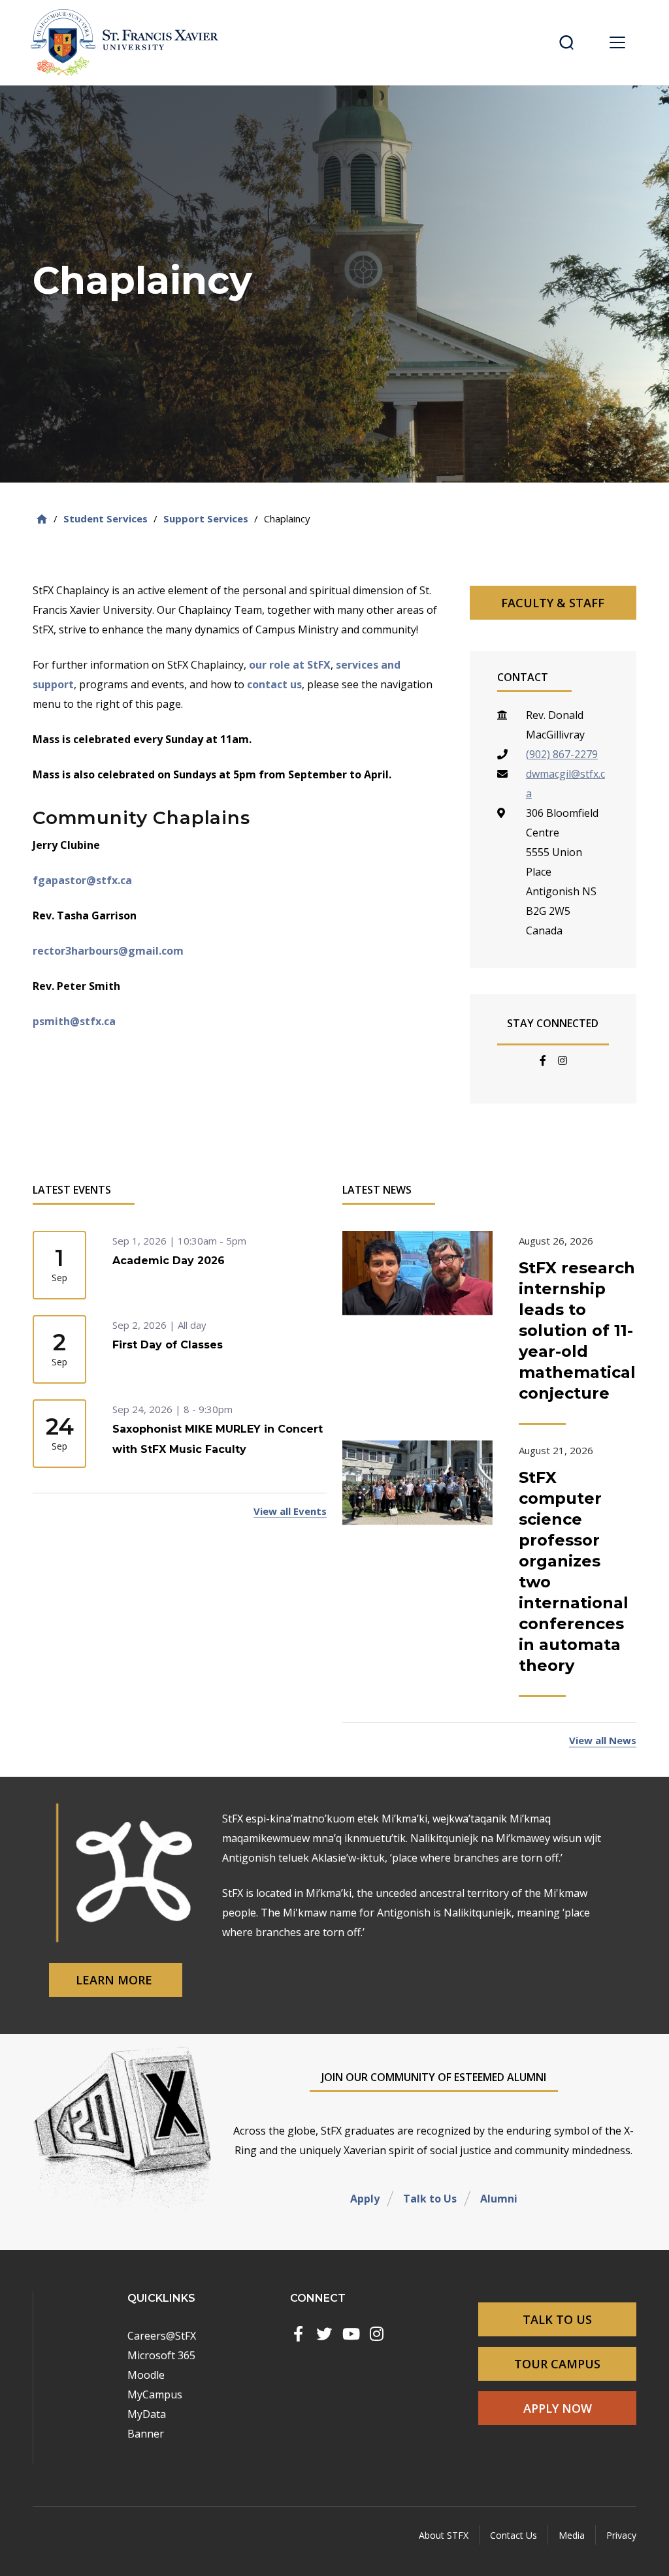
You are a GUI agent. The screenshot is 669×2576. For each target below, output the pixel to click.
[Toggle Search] (566, 42)
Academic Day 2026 (169, 1261)
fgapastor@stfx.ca (82, 880)
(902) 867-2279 (562, 754)
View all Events (290, 1511)
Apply (365, 2199)
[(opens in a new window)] (298, 2334)
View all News (603, 1740)
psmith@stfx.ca (74, 1021)
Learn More (116, 1980)
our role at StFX (290, 665)
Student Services (106, 518)
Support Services (206, 518)
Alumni (499, 2199)
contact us (274, 684)
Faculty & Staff (553, 603)
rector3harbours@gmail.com (108, 951)
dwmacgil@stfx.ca (565, 784)
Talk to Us (430, 2199)
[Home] (42, 519)
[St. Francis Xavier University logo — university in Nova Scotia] (129, 42)
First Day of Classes (168, 1345)
